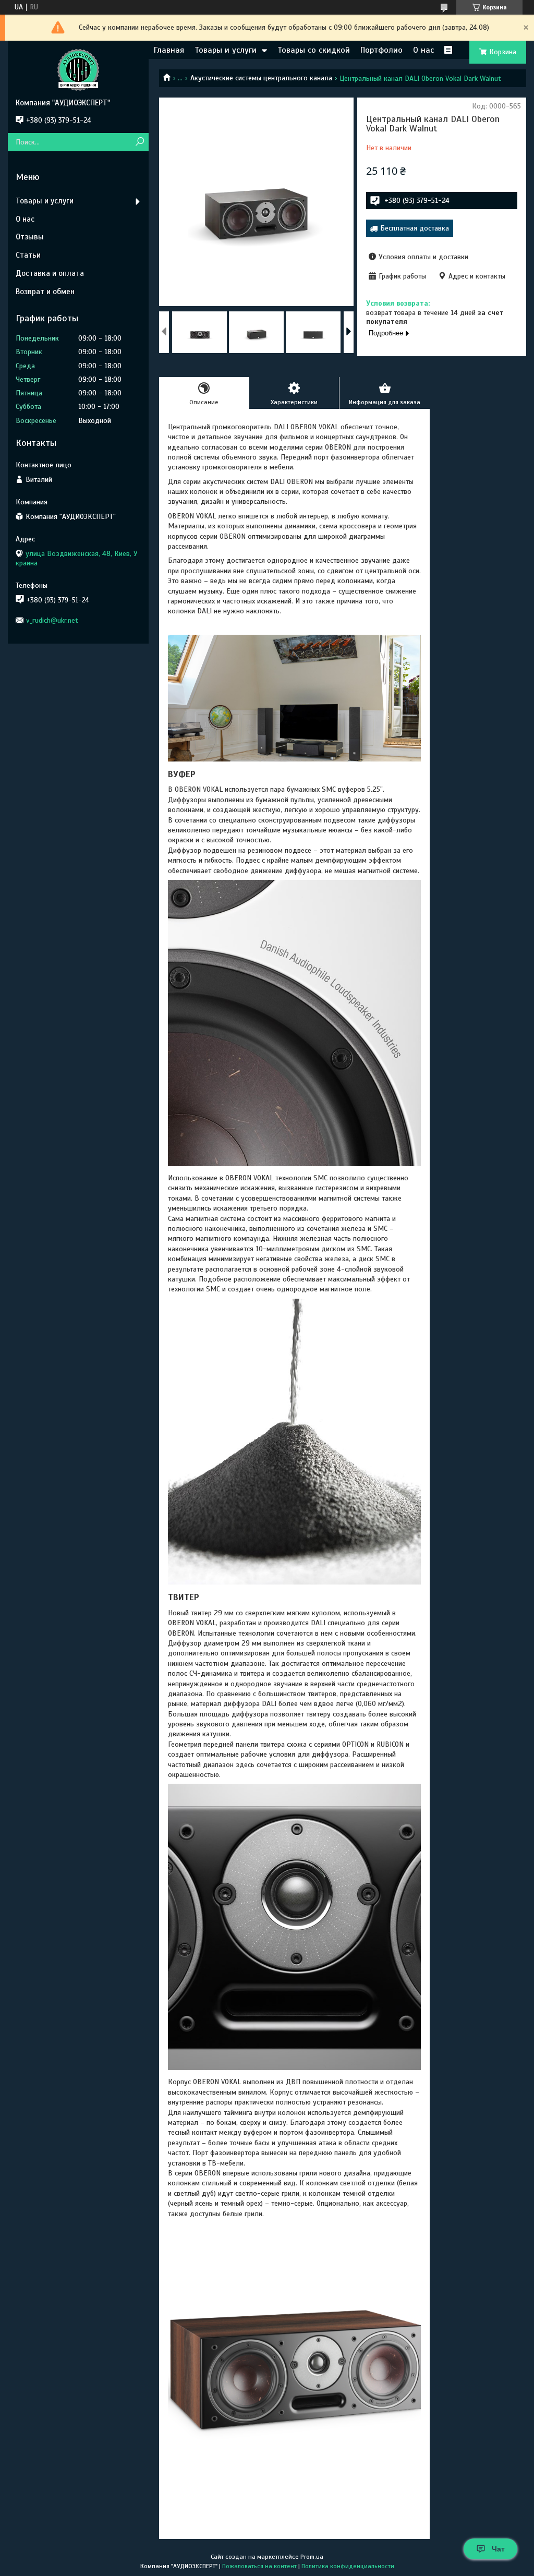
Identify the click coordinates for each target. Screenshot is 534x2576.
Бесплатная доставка (415, 228)
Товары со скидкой (314, 50)
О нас (423, 50)
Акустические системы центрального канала (261, 78)
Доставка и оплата (50, 273)
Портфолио (381, 50)
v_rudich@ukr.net (52, 620)
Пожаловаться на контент (259, 2566)
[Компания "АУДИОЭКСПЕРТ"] (78, 69)
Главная (169, 50)
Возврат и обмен (45, 292)
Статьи (28, 255)
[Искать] (139, 142)
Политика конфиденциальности (348, 2566)
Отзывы (30, 237)
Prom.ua (312, 2557)
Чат (498, 2549)
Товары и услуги (226, 50)
